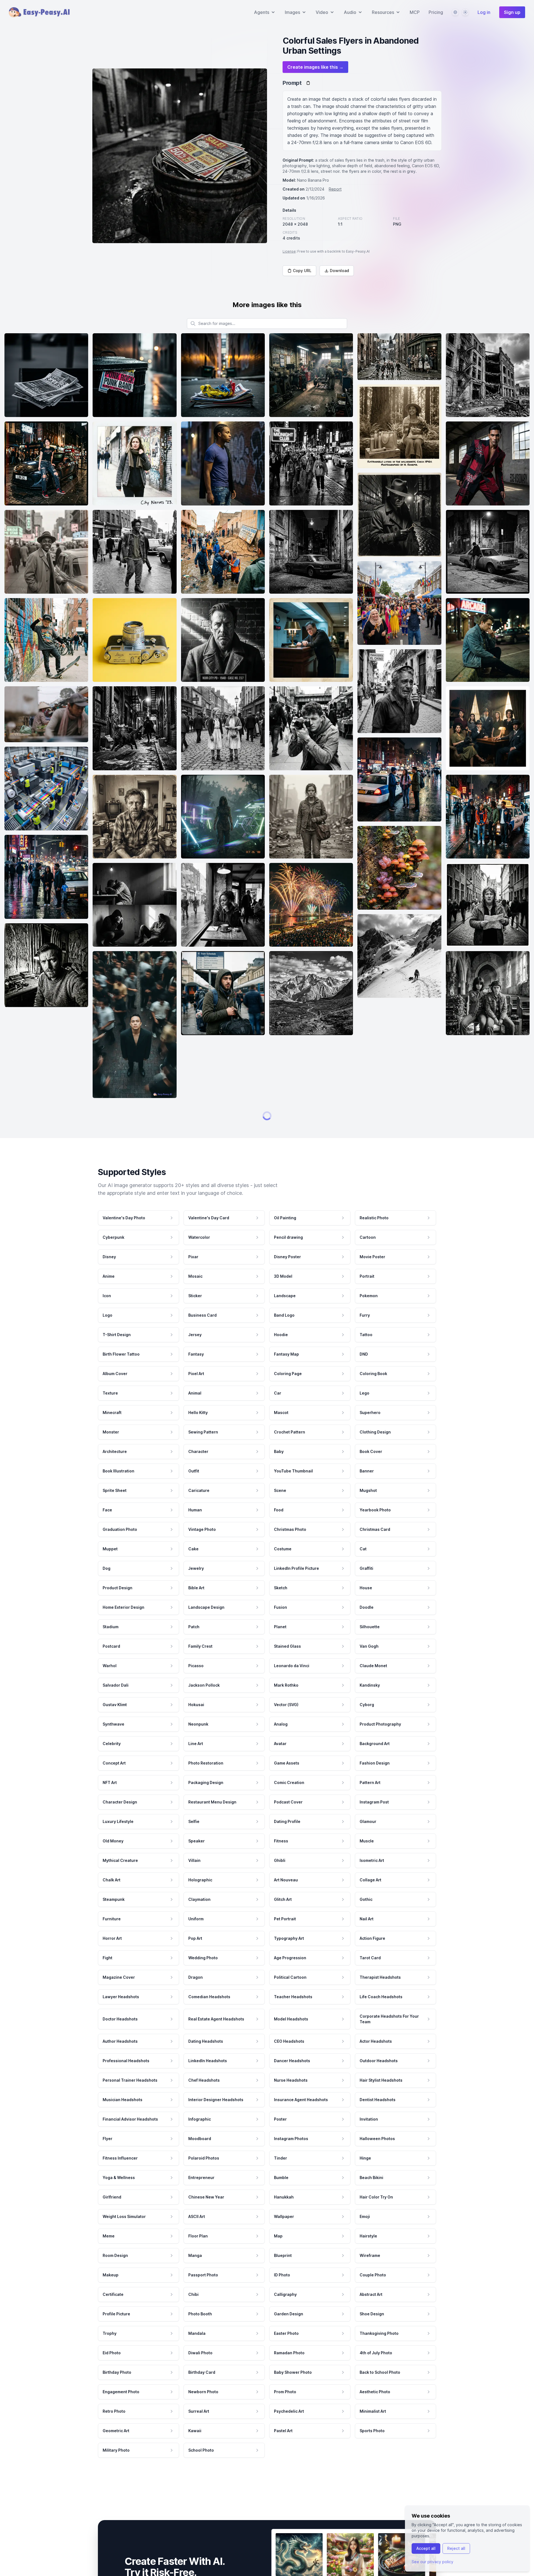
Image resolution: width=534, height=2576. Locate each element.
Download (339, 271)
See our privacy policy (432, 2562)
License (289, 251)
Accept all (426, 2548)
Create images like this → (315, 67)
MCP (415, 12)
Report (335, 189)
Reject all (456, 2548)
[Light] (465, 12)
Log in (484, 12)
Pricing (436, 12)
